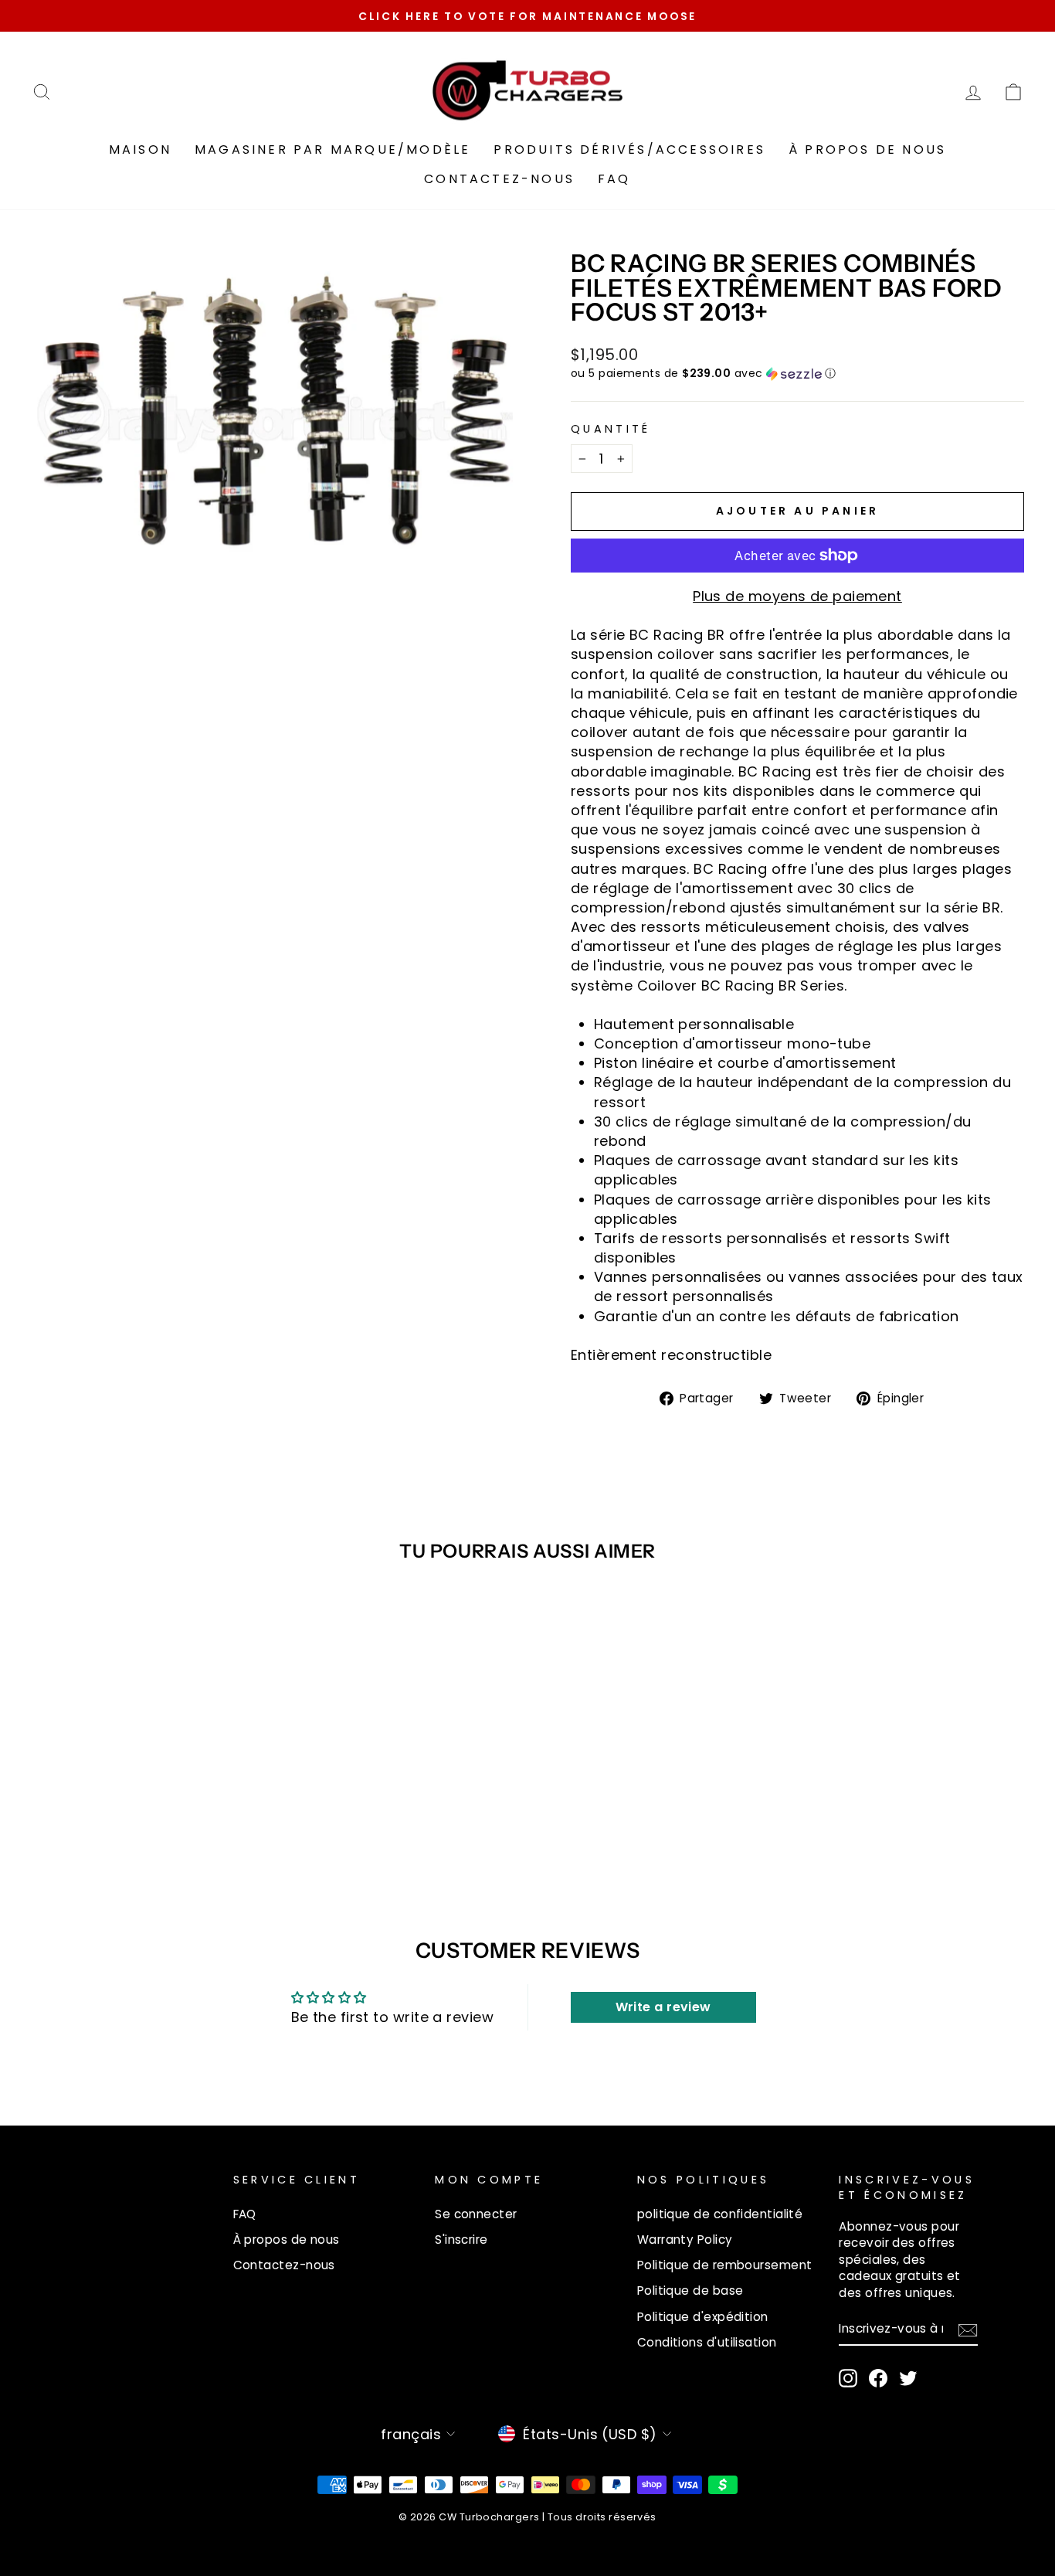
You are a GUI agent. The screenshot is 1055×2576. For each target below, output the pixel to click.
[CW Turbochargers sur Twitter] (908, 2378)
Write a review (663, 2007)
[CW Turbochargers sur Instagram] (848, 2378)
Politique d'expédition (703, 2317)
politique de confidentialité (720, 2214)
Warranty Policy (685, 2240)
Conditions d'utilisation (707, 2342)
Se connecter (476, 2214)
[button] (797, 374)
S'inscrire (461, 2240)
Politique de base (690, 2291)
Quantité (611, 429)
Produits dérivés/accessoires (629, 150)
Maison (140, 150)
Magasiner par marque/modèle (332, 150)
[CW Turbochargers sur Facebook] (878, 2378)
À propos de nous (867, 150)
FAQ (614, 179)
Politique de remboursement (725, 2265)
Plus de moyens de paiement (797, 596)
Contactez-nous (499, 179)
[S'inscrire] (968, 2330)
